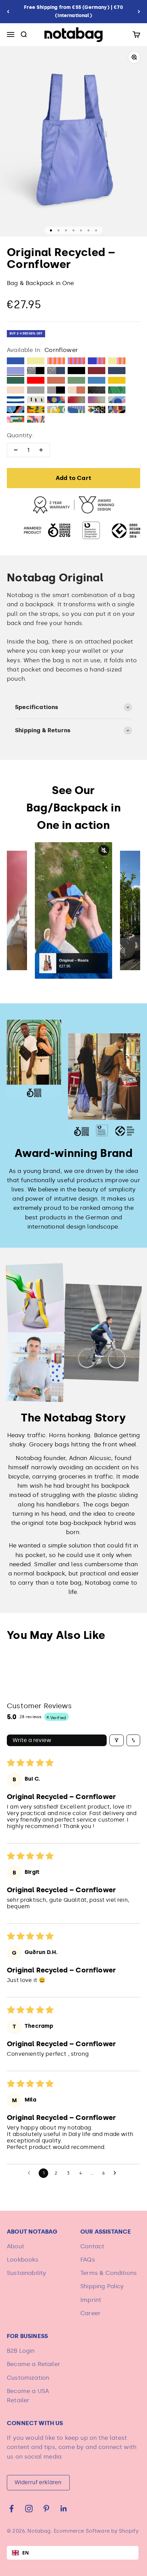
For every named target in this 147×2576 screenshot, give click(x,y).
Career (90, 2313)
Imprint (91, 2300)
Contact (92, 2246)
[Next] (139, 12)
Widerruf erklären (38, 2482)
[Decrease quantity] (16, 450)
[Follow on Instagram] (29, 2509)
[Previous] (8, 12)
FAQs (88, 2260)
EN (25, 2553)
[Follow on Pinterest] (46, 2509)
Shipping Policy (102, 2286)
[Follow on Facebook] (11, 2509)
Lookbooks (23, 2260)
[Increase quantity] (41, 450)
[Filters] (117, 1740)
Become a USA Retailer (28, 2396)
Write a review (32, 1740)
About (16, 2246)
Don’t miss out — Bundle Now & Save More (74, 11)
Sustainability (26, 2273)
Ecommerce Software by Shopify (96, 2531)
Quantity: (21, 435)
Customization (28, 2378)
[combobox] (73, 2553)
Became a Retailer (34, 2364)
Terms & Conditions (109, 2273)
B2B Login (21, 2351)
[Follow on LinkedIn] (64, 2509)
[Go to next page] (117, 2173)
